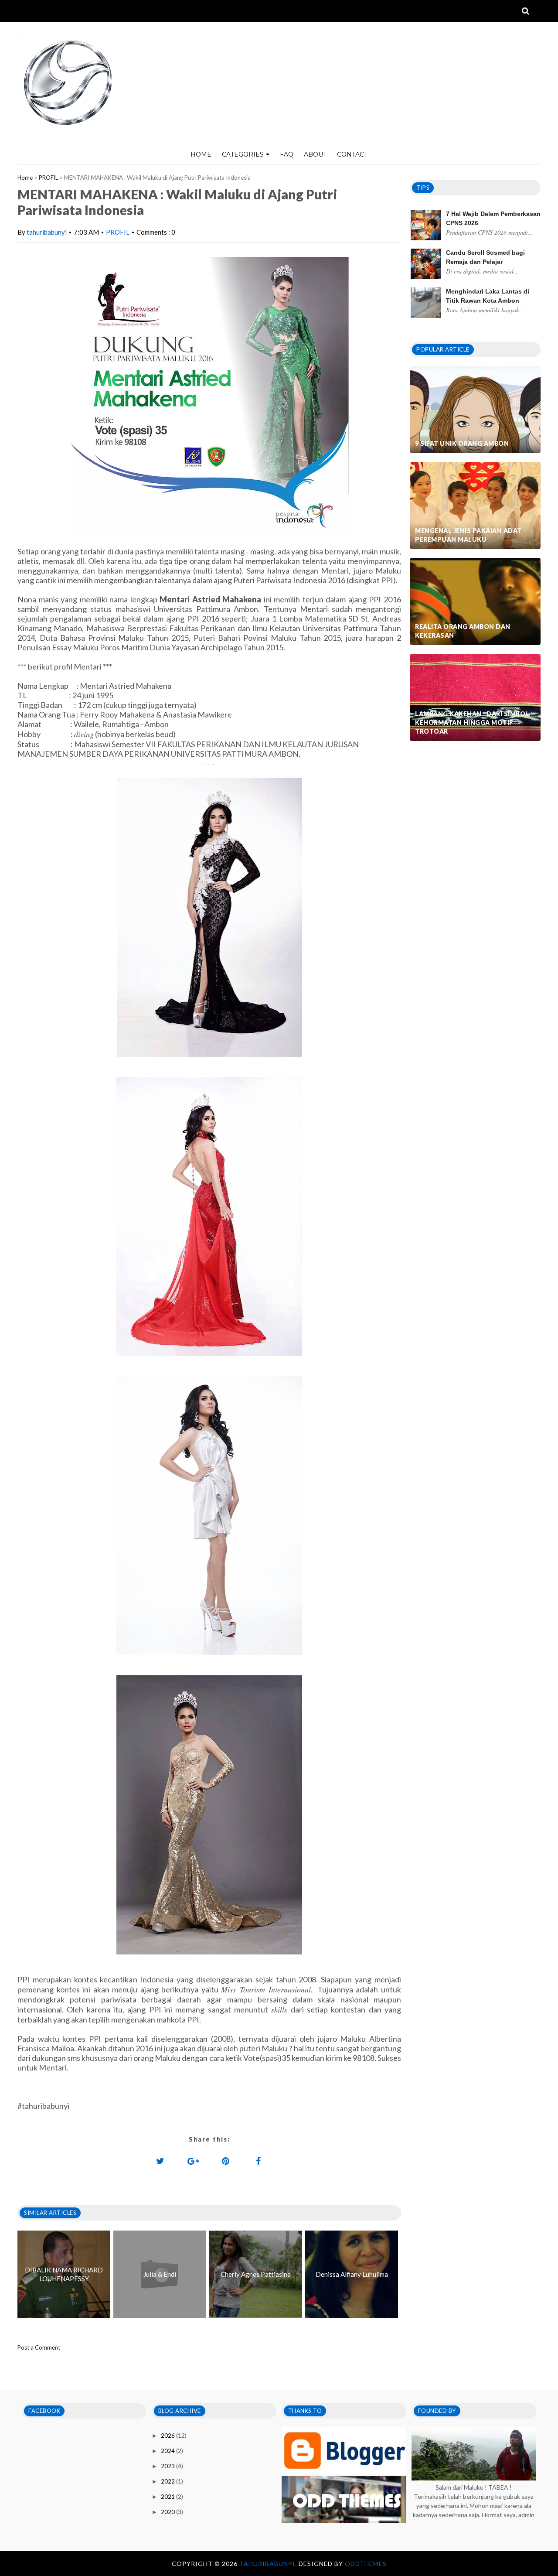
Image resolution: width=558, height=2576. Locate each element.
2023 (168, 2466)
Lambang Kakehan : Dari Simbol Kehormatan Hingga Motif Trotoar (472, 723)
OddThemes (366, 2564)
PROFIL (48, 178)
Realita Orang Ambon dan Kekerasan (463, 631)
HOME (201, 154)
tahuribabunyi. (269, 2564)
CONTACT (352, 154)
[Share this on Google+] (193, 2161)
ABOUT (315, 154)
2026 (168, 2436)
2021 (168, 2497)
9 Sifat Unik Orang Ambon (462, 443)
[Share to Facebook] (259, 2161)
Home (25, 178)
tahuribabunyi (47, 232)
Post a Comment (39, 2347)
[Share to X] (160, 2161)
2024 (168, 2451)
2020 (168, 2512)
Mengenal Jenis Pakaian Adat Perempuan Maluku (468, 535)
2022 (168, 2481)
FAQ (287, 154)
